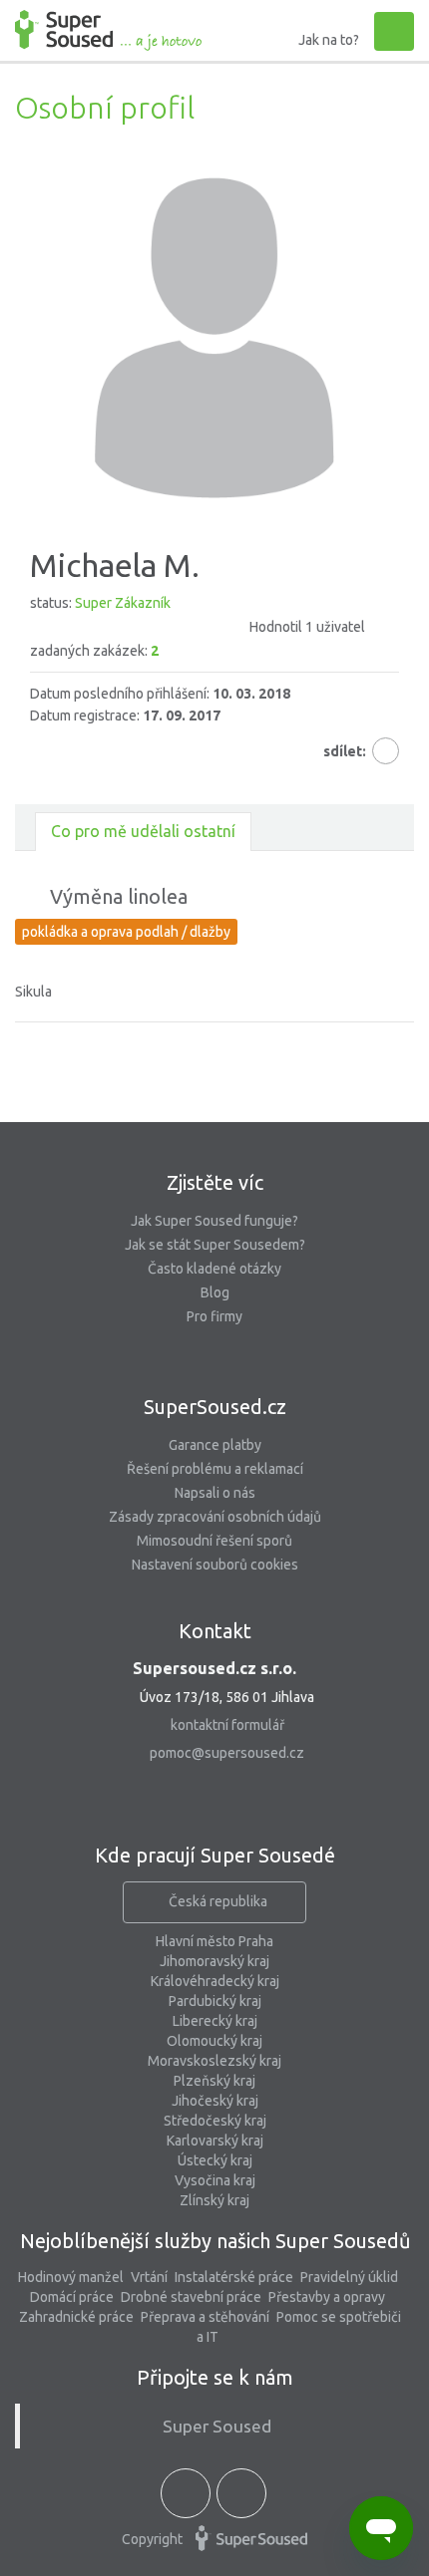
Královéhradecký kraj (215, 1981)
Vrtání (149, 2277)
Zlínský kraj (214, 2200)
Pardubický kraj (215, 2001)
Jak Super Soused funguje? (214, 1221)
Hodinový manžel (71, 2277)
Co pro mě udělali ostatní (143, 831)
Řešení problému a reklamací (215, 1469)
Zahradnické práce (76, 2317)
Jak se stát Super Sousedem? (215, 1245)
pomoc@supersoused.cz (227, 1753)
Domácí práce (72, 2297)
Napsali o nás (215, 1493)
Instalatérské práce (234, 2277)
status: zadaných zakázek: (198, 627)
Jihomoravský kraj (214, 1961)
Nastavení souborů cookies (215, 1565)
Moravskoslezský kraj (214, 2061)
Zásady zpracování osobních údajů (215, 1517)
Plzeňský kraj (214, 2081)
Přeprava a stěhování (205, 2317)
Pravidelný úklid (349, 2277)
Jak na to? (329, 40)
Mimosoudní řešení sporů (214, 1541)
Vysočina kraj (215, 2180)
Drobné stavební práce (191, 2297)
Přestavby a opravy (327, 2297)
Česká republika (218, 1901)
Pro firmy (214, 1316)
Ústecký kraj (215, 2160)
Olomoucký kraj (214, 2041)
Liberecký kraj (215, 2021)
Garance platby (215, 1445)
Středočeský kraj (215, 2121)
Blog (215, 1292)
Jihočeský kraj (215, 2101)
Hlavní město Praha (214, 1941)
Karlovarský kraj (215, 2141)
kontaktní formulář (227, 1725)
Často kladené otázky (214, 1269)
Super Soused (217, 2426)
